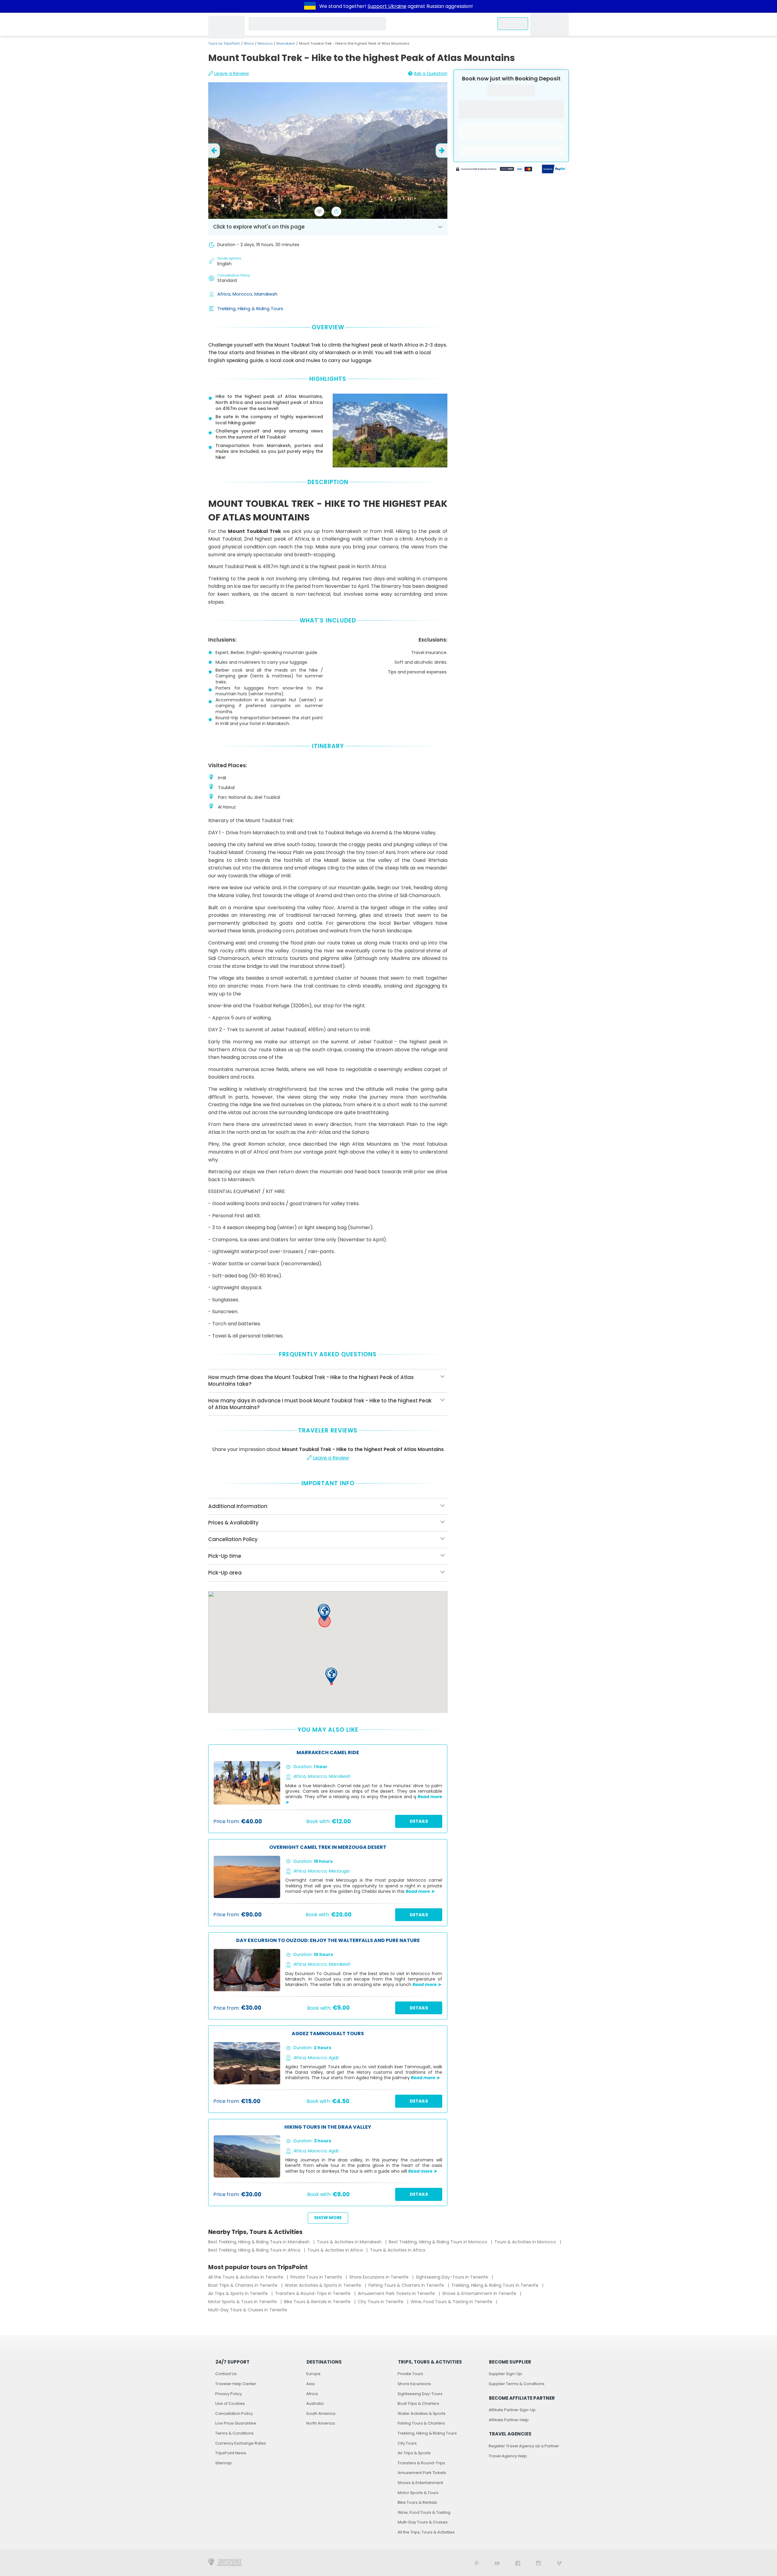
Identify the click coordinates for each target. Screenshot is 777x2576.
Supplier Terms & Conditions (517, 2384)
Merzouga (339, 1871)
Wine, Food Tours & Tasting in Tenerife (452, 2302)
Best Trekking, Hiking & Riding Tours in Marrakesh (260, 2242)
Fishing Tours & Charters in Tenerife (407, 2285)
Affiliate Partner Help (509, 2420)
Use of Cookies (230, 2403)
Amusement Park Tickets (422, 2473)
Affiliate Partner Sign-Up (512, 2410)
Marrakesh (286, 43)
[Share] (336, 212)
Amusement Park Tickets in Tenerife (397, 2293)
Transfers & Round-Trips (421, 2463)
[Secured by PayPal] (554, 170)
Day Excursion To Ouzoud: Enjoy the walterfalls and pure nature (328, 1941)
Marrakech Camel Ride (328, 1753)
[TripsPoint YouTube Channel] (497, 2563)
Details (419, 1821)
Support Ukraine (387, 6)
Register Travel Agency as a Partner (524, 2446)
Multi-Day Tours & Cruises (423, 2522)
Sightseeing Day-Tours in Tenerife (453, 2277)
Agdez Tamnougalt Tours (328, 2034)
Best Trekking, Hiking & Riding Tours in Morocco (439, 2242)
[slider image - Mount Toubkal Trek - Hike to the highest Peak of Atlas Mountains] (328, 151)
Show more (328, 2218)
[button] (324, 1613)
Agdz (334, 2058)
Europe (313, 2374)
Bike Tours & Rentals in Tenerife (318, 2302)
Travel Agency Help (508, 2456)
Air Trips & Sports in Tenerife (239, 2293)
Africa (249, 43)
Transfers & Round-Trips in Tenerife (313, 2293)
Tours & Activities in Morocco (526, 2242)
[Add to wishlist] (319, 212)
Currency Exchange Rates (241, 2443)
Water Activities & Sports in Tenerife (324, 2285)
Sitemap (224, 2463)
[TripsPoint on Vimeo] (559, 2563)
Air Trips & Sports (414, 2453)
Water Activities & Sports (422, 2413)
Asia (310, 2384)
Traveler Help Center (236, 2384)
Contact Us (226, 2374)
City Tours (407, 2443)
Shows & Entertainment (420, 2483)
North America (321, 2423)
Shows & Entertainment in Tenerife (480, 2293)
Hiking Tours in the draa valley (328, 2127)
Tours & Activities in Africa (336, 2250)
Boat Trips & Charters (418, 2403)
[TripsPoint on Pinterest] (477, 2563)
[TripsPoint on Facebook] (518, 2563)
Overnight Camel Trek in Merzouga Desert (328, 1847)
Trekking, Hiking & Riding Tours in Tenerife (495, 2285)
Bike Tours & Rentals (417, 2502)
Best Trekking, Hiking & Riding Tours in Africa (255, 2250)
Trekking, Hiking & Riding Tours (250, 308)
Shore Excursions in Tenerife (380, 2277)
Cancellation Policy (234, 2413)
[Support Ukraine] (310, 6)
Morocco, (243, 294)
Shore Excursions (414, 2384)
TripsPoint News (231, 2453)
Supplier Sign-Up (505, 2374)
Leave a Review (232, 73)
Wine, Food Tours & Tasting (424, 2512)
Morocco (265, 43)
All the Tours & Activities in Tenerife (246, 2277)
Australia (315, 2403)
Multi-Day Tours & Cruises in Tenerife (248, 2310)
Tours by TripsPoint (224, 43)
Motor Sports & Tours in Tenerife (243, 2302)
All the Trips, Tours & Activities (426, 2532)
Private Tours (410, 2374)
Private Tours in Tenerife (317, 2277)
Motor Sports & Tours (418, 2493)
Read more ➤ (420, 1891)
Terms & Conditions (234, 2433)
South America (321, 2413)
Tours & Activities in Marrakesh (350, 2242)
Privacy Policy (229, 2394)
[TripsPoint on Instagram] (538, 2563)
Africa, (225, 294)
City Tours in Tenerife (381, 2302)
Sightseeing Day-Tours (420, 2394)
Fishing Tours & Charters (421, 2423)
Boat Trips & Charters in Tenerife (243, 2285)
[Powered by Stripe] (494, 170)
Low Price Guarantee (236, 2423)
